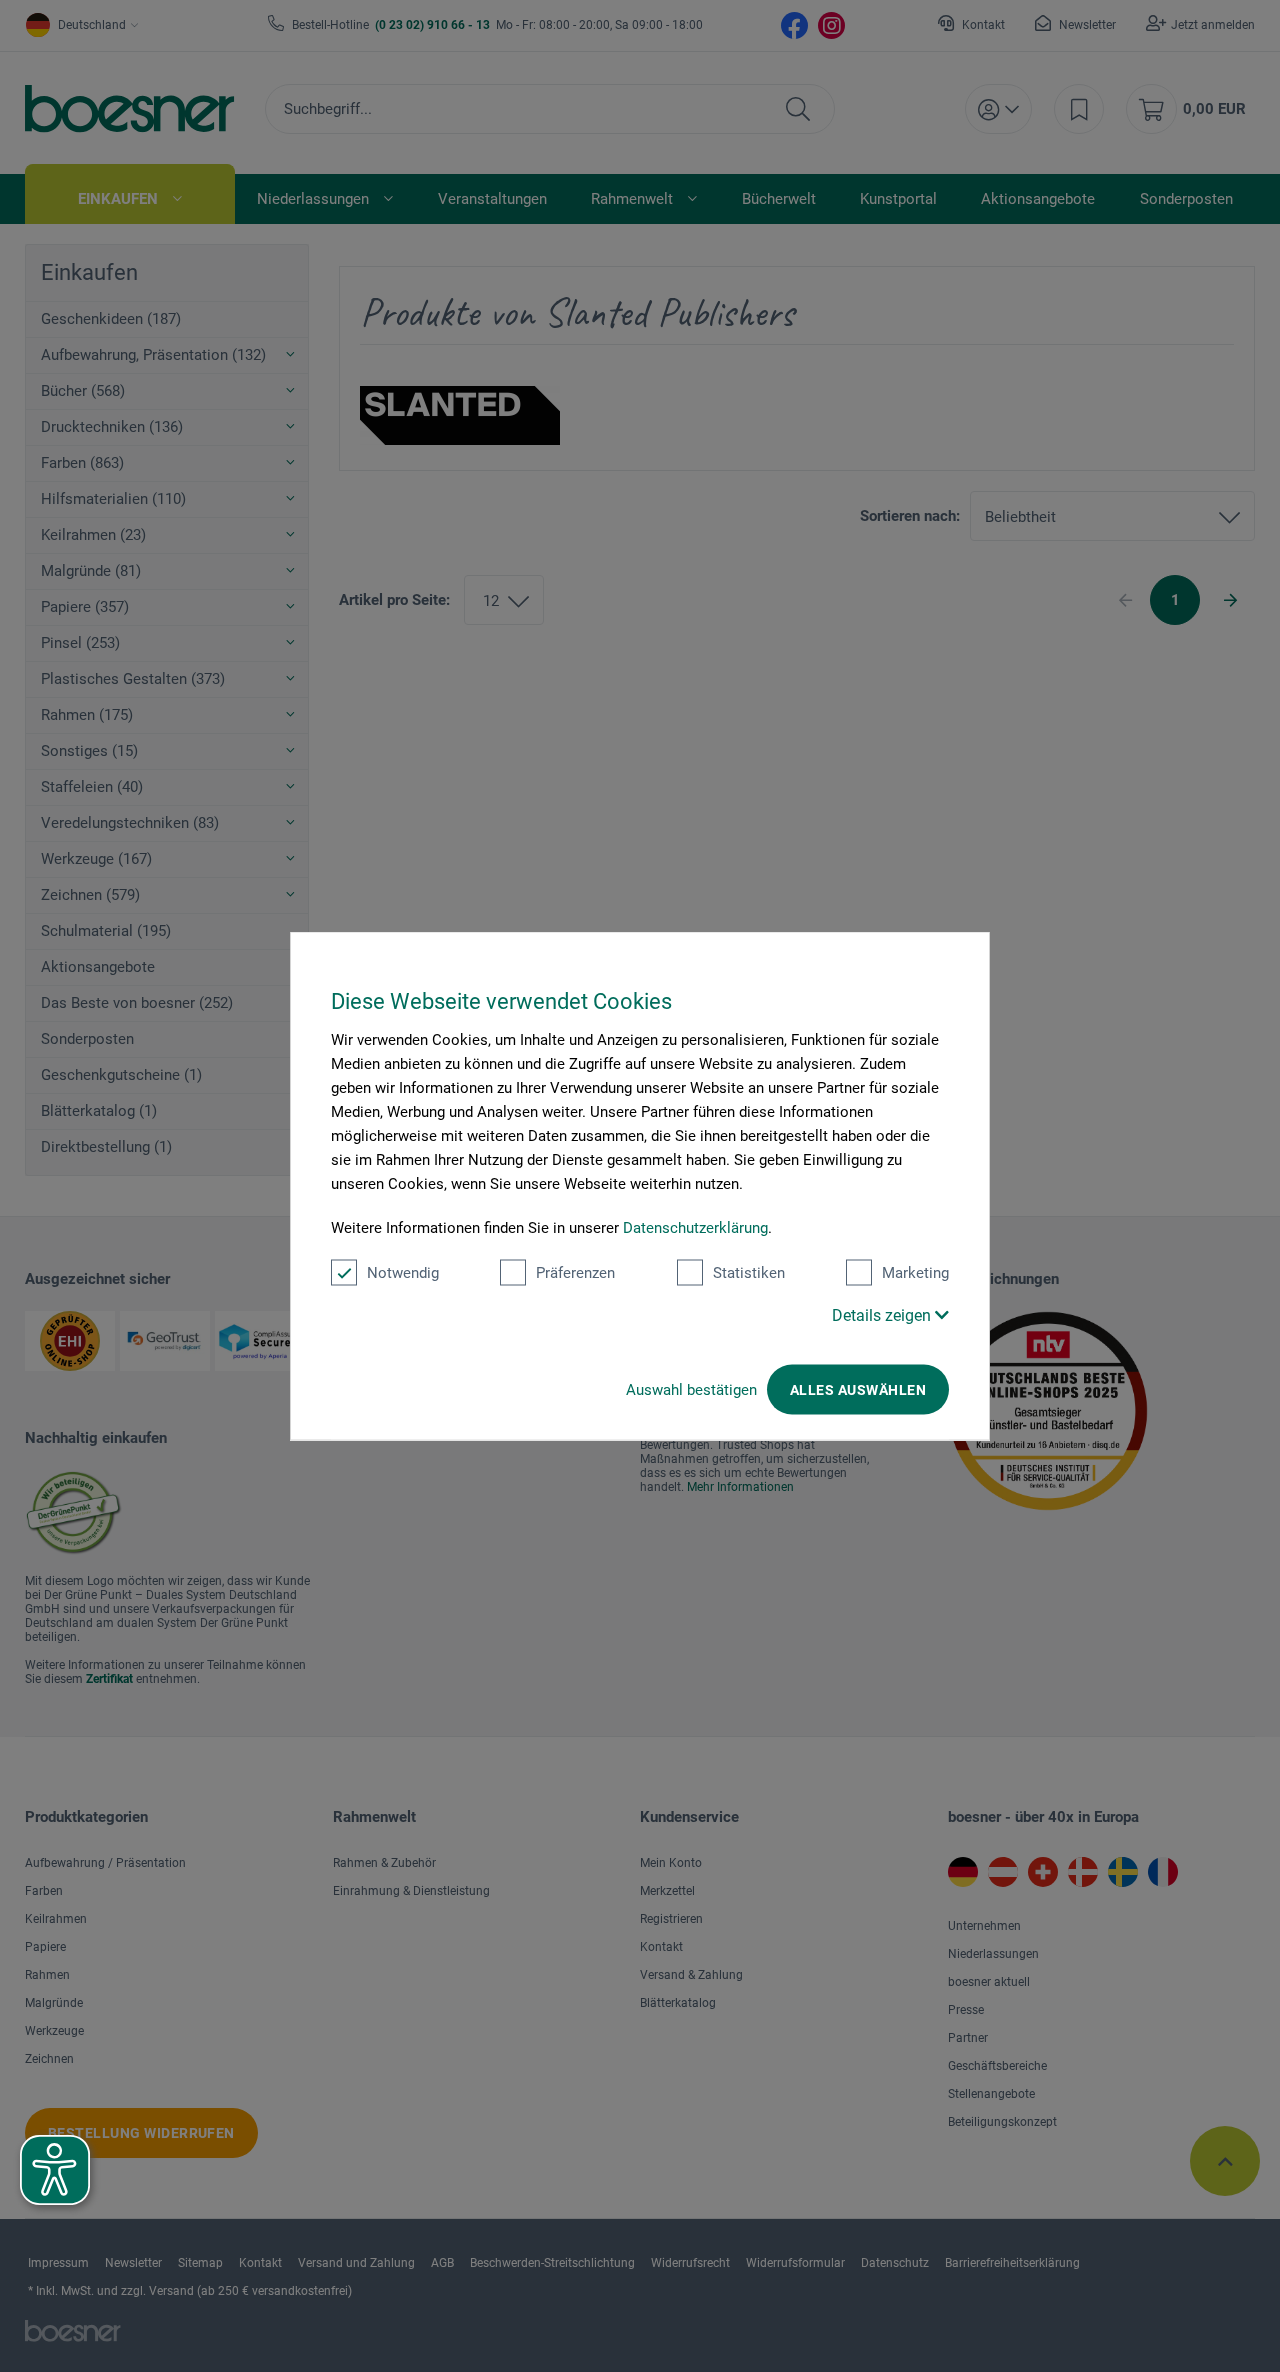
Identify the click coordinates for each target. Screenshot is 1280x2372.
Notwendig (403, 1273)
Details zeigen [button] (883, 1315)
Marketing (915, 1273)
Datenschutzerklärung (695, 1228)
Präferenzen (575, 1273)
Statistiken (749, 1273)
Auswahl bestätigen (691, 1390)
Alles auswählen (858, 1390)
